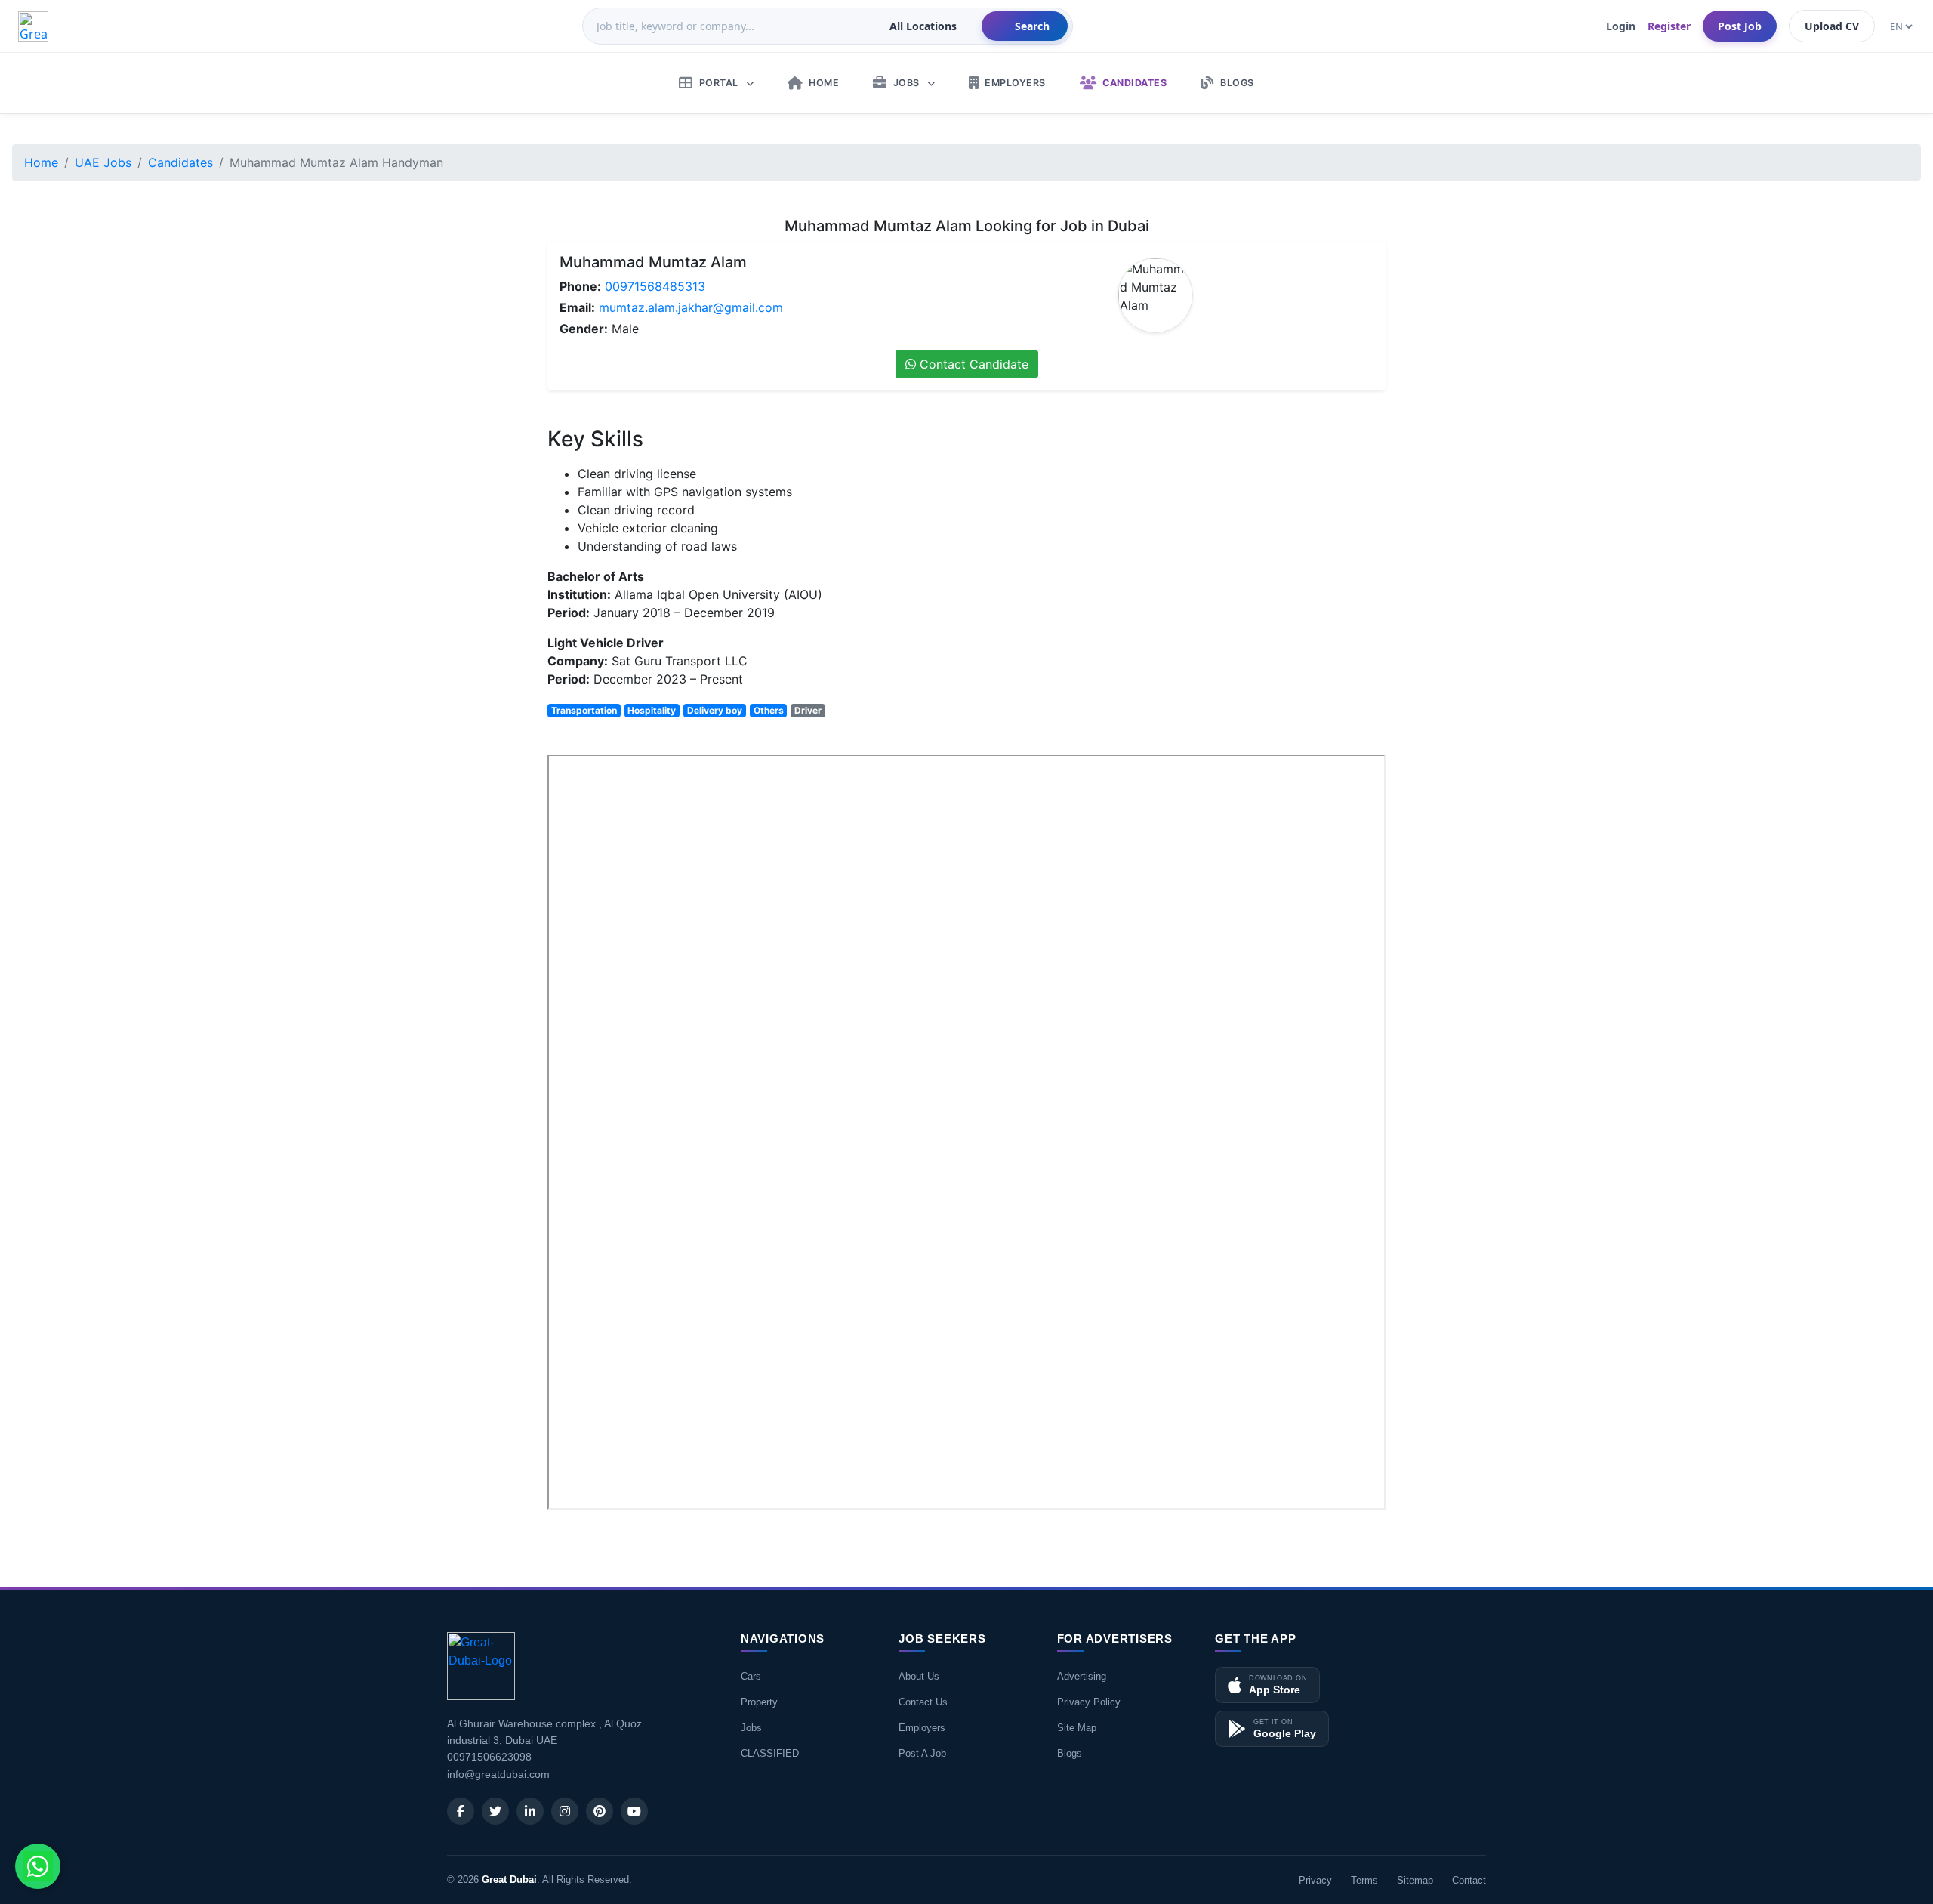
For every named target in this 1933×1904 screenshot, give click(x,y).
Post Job (1740, 26)
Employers (922, 1728)
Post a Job (922, 1753)
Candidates (180, 162)
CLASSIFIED (770, 1753)
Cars (751, 1676)
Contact (1469, 1880)
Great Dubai (509, 1879)
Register (1669, 26)
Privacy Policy (1089, 1702)
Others (769, 710)
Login (1621, 26)
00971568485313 (655, 286)
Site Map (1077, 1728)
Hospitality (652, 710)
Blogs (1070, 1753)
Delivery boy (715, 710)
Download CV (1336, 1530)
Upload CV (1832, 26)
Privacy (1315, 1880)
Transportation (584, 710)
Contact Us (923, 1702)
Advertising (1082, 1676)
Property (759, 1702)
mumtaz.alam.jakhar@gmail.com (691, 307)
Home (41, 162)
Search (1032, 26)
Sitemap (1415, 1880)
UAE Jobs (103, 162)
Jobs (751, 1728)
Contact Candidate (972, 364)
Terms (1364, 1880)
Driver (808, 710)
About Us (919, 1676)
